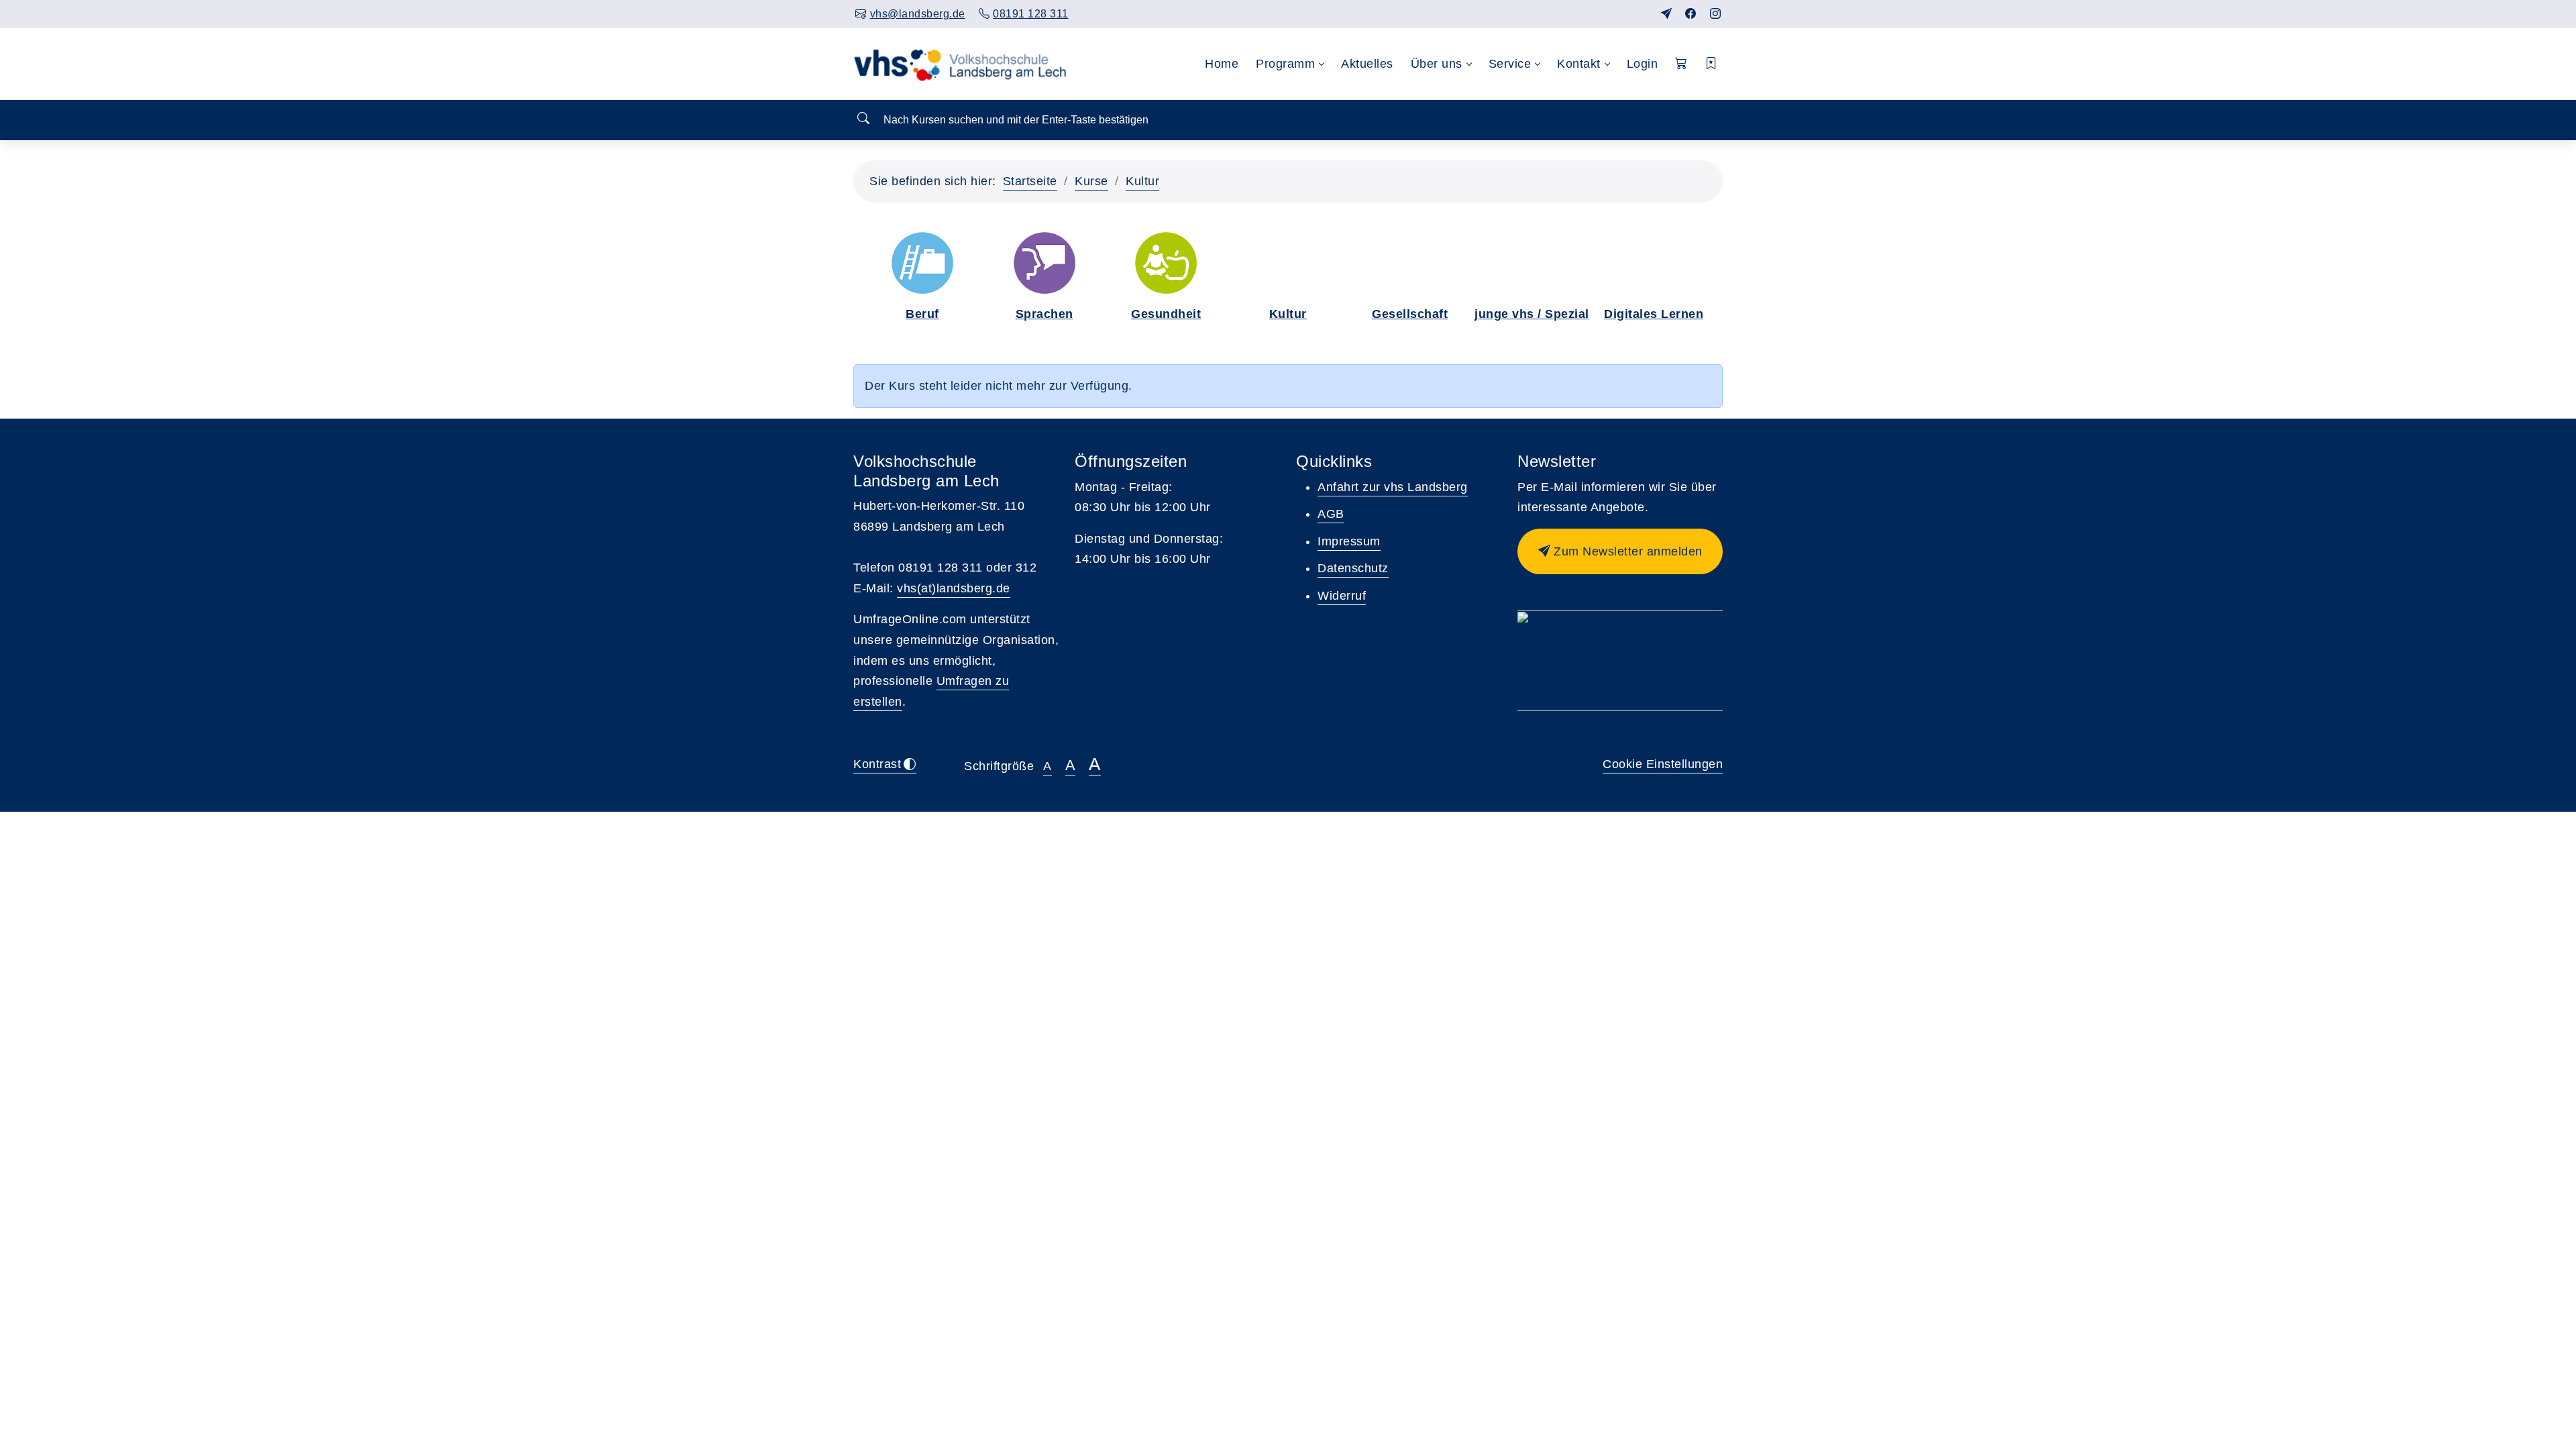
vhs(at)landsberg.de (954, 588)
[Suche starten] (863, 119)
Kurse (1091, 181)
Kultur (1142, 181)
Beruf (922, 314)
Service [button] (1510, 64)
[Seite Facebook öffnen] (1691, 14)
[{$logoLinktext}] (964, 64)
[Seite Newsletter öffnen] (1667, 14)
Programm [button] (1285, 64)
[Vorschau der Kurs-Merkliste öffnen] (1712, 64)
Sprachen (1044, 314)
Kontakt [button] (1579, 64)
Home (1222, 64)
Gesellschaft (1410, 314)
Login (1643, 64)
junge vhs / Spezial (1532, 314)
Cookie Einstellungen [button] (1663, 764)
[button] (1681, 64)
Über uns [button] (1437, 64)
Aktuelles (1367, 64)
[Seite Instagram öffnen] (1716, 14)
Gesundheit (1166, 314)
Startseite (1030, 181)
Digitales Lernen (1654, 314)
